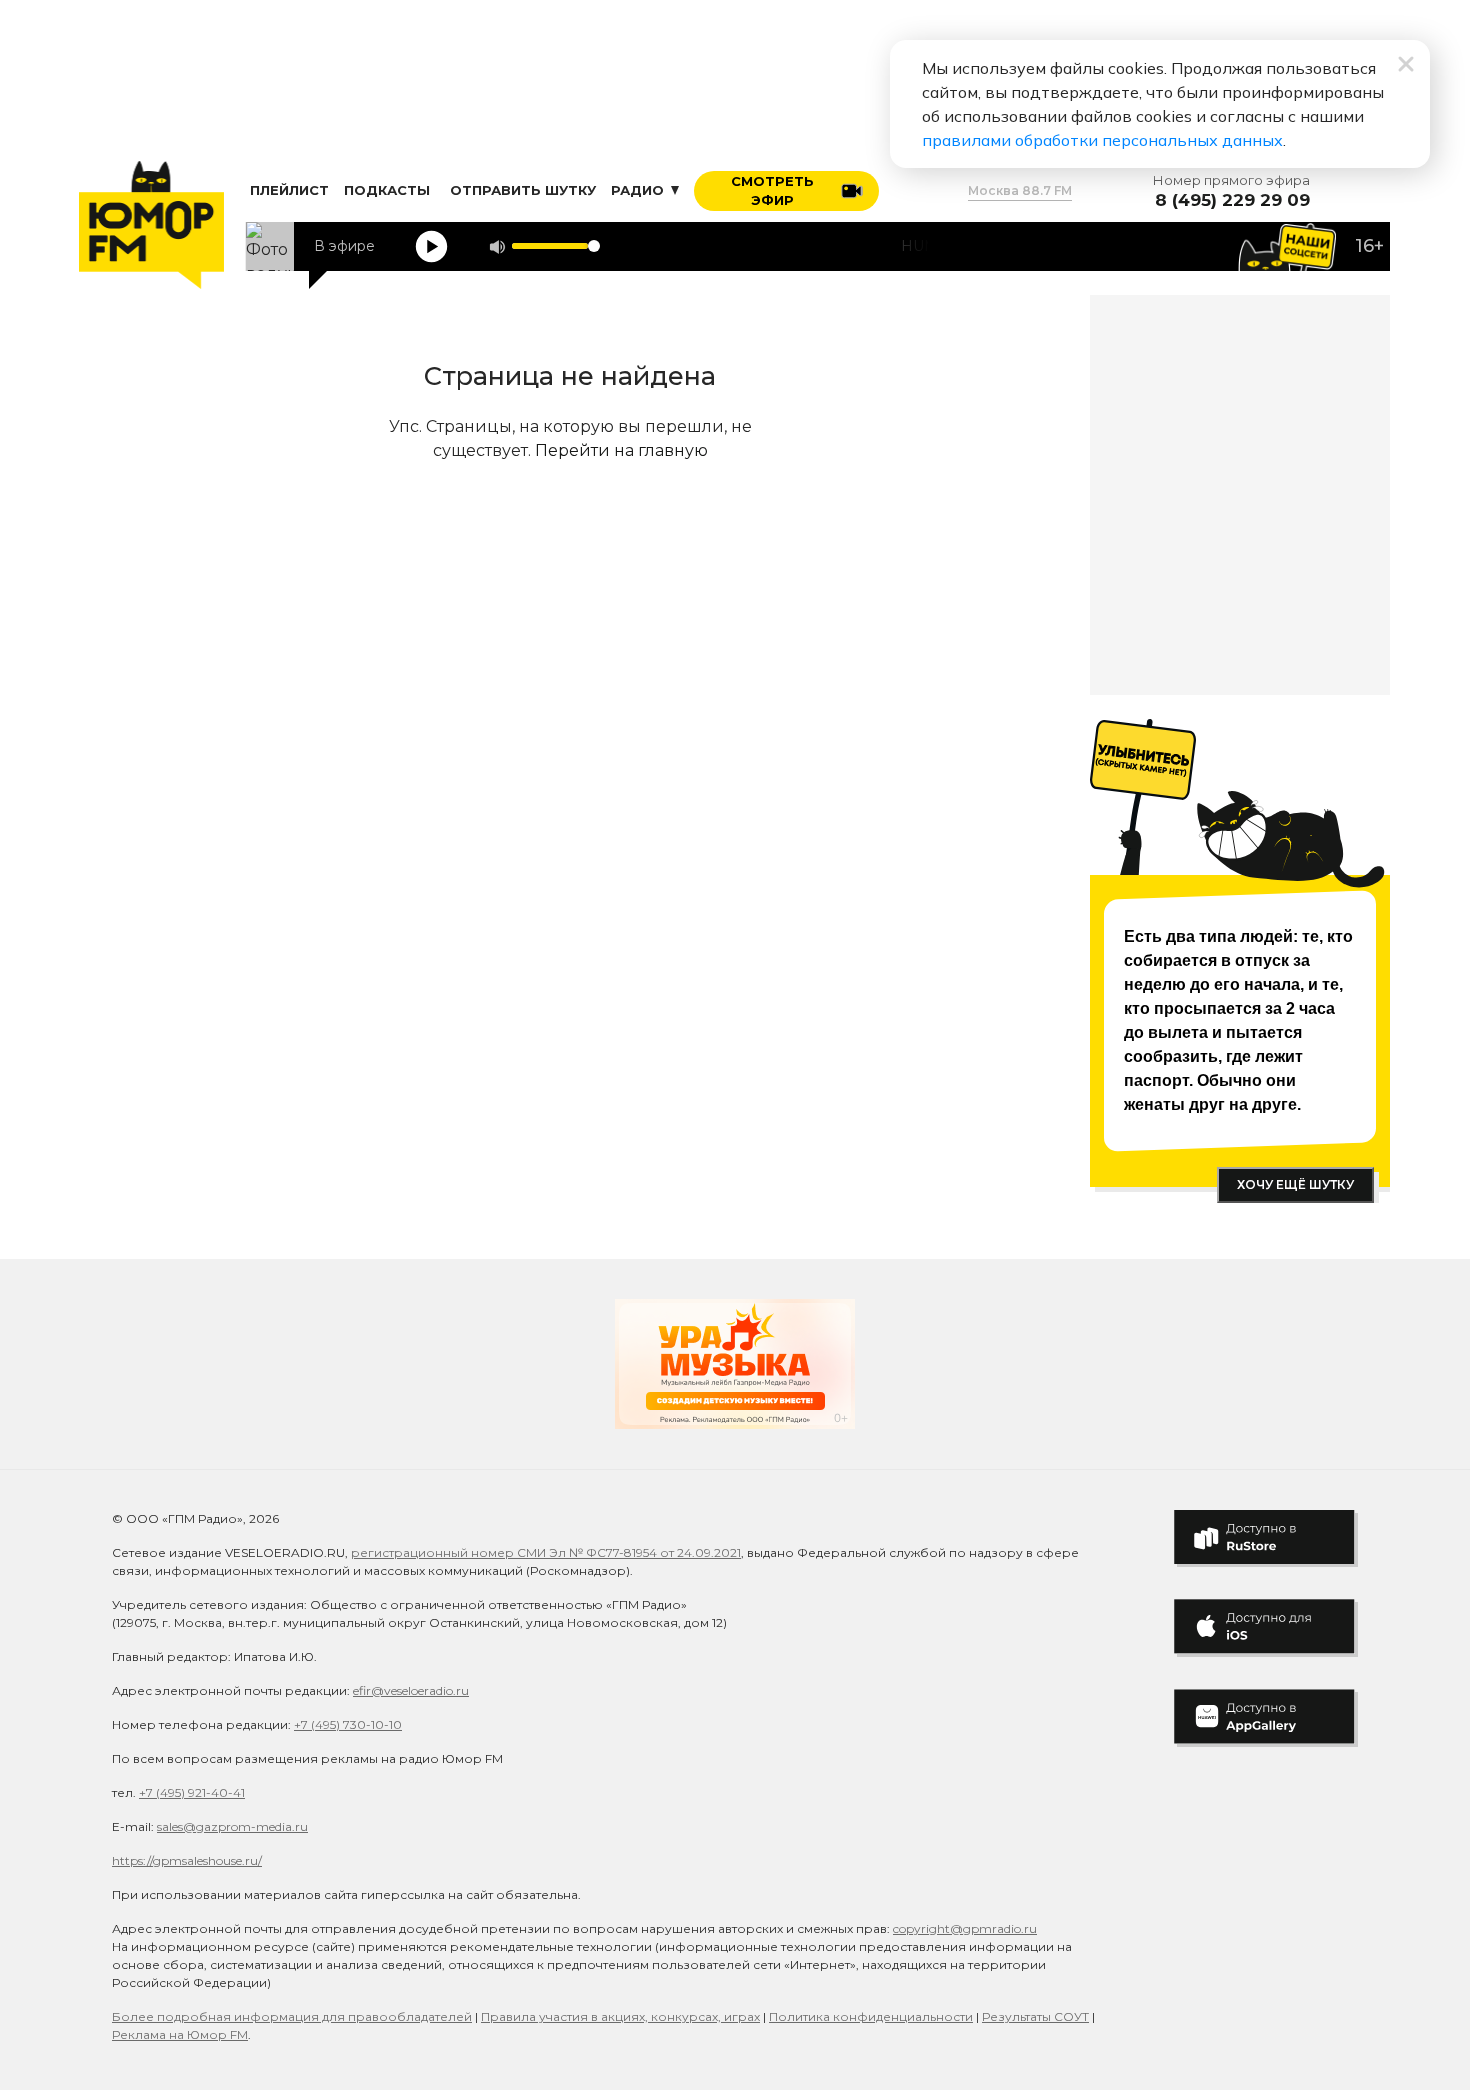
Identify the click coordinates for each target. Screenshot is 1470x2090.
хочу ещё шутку (1295, 1184)
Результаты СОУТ (1035, 2016)
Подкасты (387, 190)
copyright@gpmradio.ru (965, 1928)
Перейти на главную (621, 450)
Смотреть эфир (772, 191)
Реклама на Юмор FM (180, 2034)
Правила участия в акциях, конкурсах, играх (620, 2016)
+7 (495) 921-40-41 (192, 1792)
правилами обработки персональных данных (1102, 140)
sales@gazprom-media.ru (232, 1826)
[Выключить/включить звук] (497, 246)
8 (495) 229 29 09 (1232, 200)
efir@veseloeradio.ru (411, 1690)
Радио (639, 190)
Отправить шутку (523, 190)
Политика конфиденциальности (871, 2016)
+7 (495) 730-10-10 (348, 1724)
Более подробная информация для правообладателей (292, 2016)
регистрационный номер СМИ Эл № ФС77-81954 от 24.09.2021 (546, 1552)
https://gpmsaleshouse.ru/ (187, 1860)
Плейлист (289, 190)
